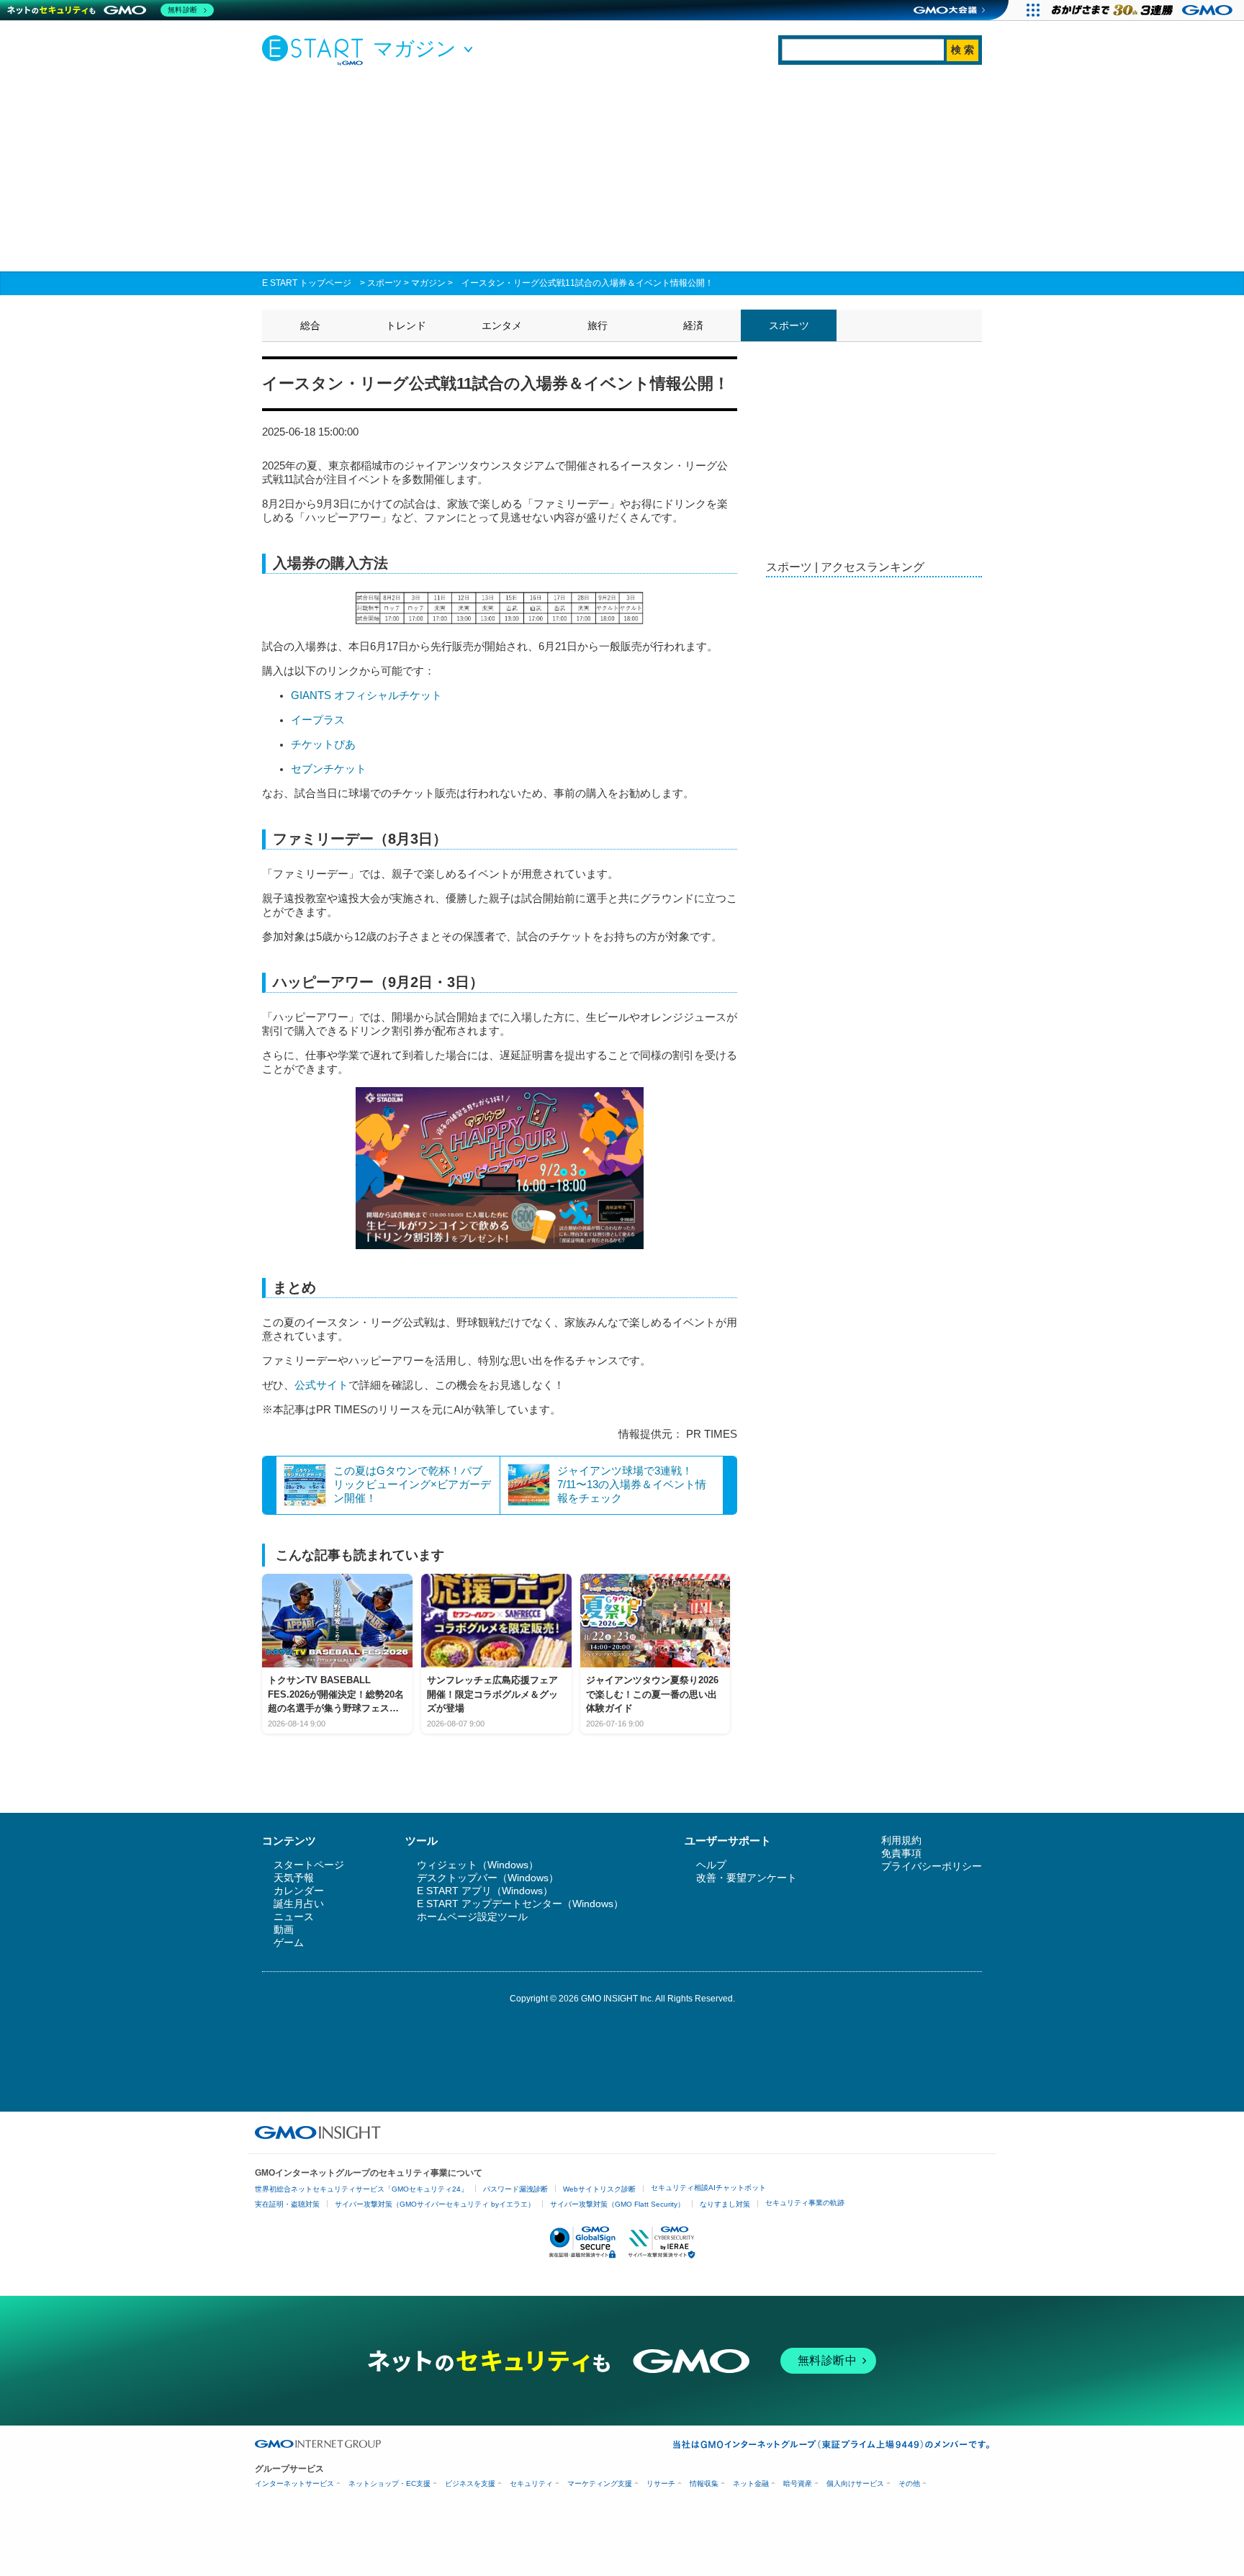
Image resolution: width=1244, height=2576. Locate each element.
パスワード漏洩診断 (515, 2189)
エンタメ (502, 325)
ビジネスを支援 (470, 2483)
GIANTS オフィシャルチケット (366, 695)
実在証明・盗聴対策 (287, 2204)
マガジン (428, 283)
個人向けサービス (855, 2483)
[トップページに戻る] (316, 50)
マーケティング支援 (600, 2483)
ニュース (294, 1917)
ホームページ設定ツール (472, 1917)
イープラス (318, 720)
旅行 (598, 325)
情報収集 (704, 2483)
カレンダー (299, 1891)
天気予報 (294, 1878)
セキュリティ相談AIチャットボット (708, 2188)
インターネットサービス (294, 2483)
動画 (284, 1929)
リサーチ (661, 2483)
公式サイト (321, 1385)
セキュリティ (531, 2483)
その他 (909, 2483)
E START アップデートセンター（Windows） (520, 1904)
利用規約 (901, 1840)
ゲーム (289, 1942)
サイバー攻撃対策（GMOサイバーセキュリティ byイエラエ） (435, 2204)
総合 (310, 325)
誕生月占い (299, 1904)
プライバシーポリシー (932, 1866)
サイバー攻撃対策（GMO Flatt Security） (617, 2204)
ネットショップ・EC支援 (389, 2483)
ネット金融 (751, 2483)
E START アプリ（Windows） (485, 1891)
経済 (693, 325)
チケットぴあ (323, 744)
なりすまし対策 (725, 2204)
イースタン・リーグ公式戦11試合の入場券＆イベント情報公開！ (587, 283)
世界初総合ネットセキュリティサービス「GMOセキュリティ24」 (361, 2189)
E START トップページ (307, 283)
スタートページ (309, 1865)
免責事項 (901, 1853)
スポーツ (384, 283)
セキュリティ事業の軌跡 (805, 2203)
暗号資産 (798, 2483)
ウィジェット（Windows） (478, 1865)
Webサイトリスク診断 (599, 2189)
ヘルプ (711, 1865)
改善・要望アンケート (747, 1878)
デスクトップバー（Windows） (488, 1878)
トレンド (406, 325)
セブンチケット (329, 769)
